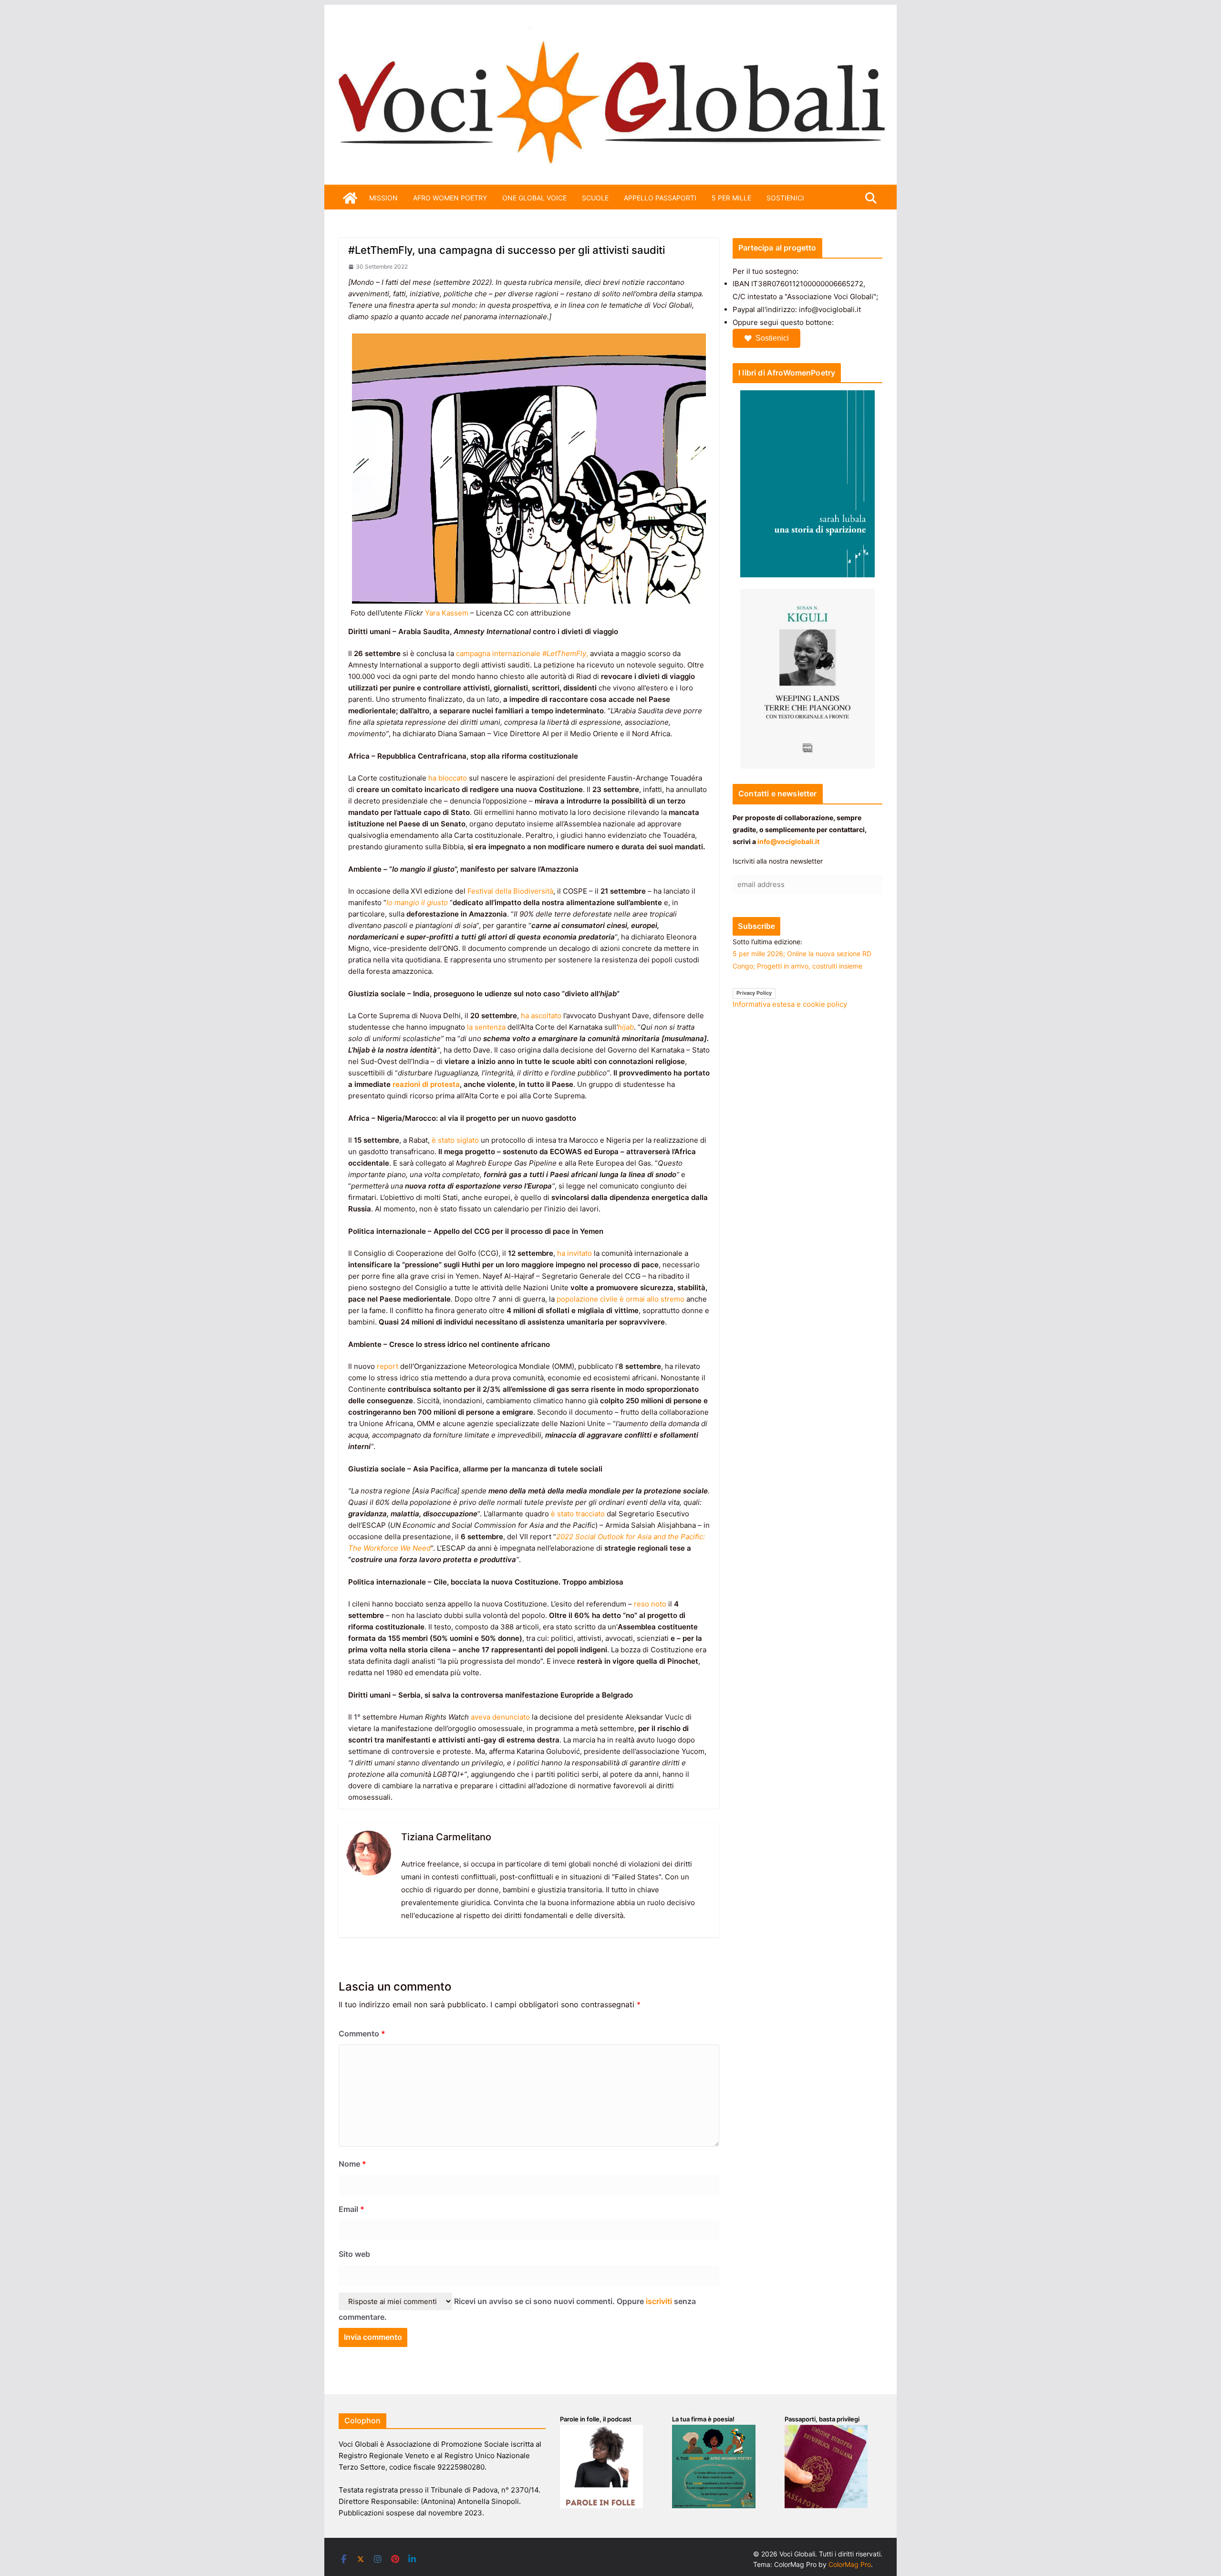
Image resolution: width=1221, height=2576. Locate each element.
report (388, 1366)
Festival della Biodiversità (510, 891)
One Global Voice (534, 198)
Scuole (595, 198)
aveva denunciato (500, 1717)
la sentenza (486, 1027)
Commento (362, 2034)
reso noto (650, 1604)
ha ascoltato (541, 1016)
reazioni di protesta (426, 1084)
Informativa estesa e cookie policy (790, 1004)
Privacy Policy (754, 993)
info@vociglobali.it (788, 841)
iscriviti (659, 2301)
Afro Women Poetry (450, 198)
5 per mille (731, 198)
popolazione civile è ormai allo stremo (621, 1299)
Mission (383, 198)
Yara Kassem (447, 613)
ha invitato (574, 1253)
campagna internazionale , (522, 653)
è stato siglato (455, 1140)
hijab (626, 1027)
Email (352, 2209)
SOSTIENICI (785, 198)
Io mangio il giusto (417, 902)
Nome (352, 2164)
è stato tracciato (578, 1514)
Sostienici (772, 338)
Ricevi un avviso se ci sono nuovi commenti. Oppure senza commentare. (517, 2309)
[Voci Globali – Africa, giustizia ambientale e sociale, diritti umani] (610, 33)
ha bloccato (448, 778)
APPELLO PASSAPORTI (660, 198)
